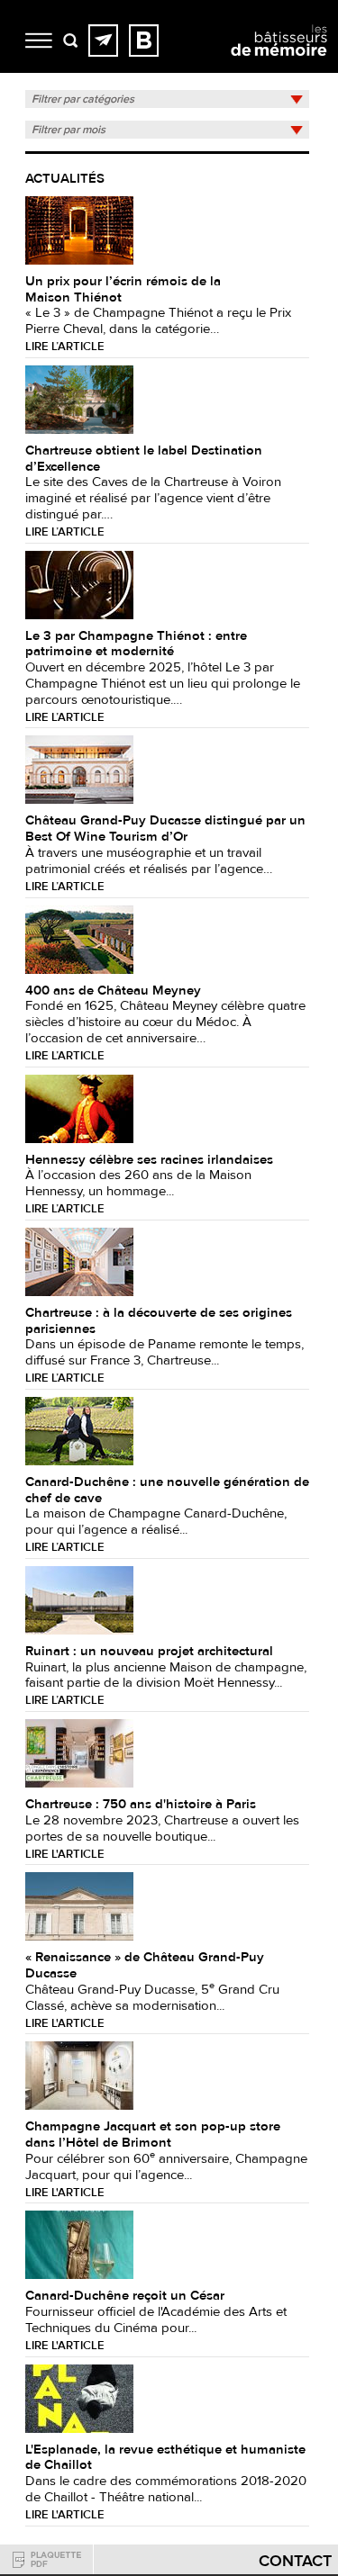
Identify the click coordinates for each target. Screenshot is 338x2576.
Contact (295, 2561)
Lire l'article (65, 1855)
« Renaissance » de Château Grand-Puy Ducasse (145, 1965)
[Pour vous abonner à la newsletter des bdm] (103, 41)
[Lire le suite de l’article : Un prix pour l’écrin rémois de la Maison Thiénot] (79, 230)
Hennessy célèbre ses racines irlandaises (149, 1160)
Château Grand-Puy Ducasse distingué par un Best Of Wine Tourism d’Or (165, 829)
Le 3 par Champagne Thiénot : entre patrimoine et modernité (136, 644)
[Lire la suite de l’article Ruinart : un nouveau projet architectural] (79, 1599)
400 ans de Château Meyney (113, 991)
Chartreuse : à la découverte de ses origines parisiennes (159, 1321)
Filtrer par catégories (83, 99)
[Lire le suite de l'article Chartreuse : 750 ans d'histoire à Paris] (79, 1752)
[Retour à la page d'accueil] (279, 56)
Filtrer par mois (69, 130)
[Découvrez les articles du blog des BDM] (144, 41)
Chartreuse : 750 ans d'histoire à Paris (141, 1804)
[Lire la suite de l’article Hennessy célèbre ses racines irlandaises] (79, 1108)
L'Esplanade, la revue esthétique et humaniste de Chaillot (165, 2458)
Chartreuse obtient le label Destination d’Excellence (144, 459)
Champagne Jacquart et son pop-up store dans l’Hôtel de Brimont (153, 2135)
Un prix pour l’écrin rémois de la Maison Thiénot (123, 289)
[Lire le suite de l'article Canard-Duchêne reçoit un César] (79, 2245)
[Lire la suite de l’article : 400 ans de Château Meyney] (79, 939)
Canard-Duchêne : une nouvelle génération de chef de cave (167, 1490)
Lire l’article (65, 347)
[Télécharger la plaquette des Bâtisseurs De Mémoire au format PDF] (47, 2559)
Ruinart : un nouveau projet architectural (149, 1651)
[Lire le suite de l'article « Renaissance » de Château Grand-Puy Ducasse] (79, 1905)
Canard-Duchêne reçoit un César (125, 2296)
